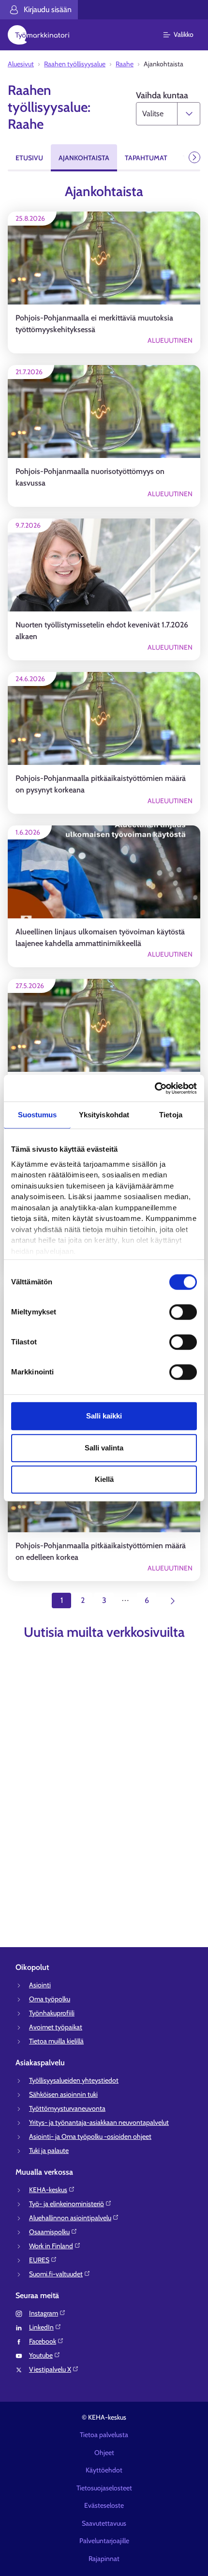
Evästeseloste (104, 2505)
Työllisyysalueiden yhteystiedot (74, 2080)
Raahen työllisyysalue (75, 64)
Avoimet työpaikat (56, 2027)
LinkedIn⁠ (41, 2327)
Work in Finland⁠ (51, 2246)
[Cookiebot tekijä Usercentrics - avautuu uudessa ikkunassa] (155, 1088)
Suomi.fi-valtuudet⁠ (56, 2274)
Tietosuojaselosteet (104, 2488)
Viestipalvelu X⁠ (50, 2369)
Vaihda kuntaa (162, 95)
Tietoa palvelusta (104, 2435)
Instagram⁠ (44, 2313)
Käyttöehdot (104, 2470)
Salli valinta (104, 1448)
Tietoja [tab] (171, 1115)
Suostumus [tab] (37, 1115)
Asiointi (40, 1985)
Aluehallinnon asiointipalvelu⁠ (70, 2218)
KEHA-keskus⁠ (48, 2190)
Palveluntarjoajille (104, 2541)
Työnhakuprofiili (52, 2013)
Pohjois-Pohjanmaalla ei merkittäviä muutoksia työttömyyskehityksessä (94, 324)
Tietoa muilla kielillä (56, 2041)
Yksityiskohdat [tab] (104, 1115)
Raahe (125, 64)
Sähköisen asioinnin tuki (63, 2094)
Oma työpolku (50, 1999)
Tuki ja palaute (49, 2150)
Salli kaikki (104, 1416)
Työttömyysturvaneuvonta (67, 2108)
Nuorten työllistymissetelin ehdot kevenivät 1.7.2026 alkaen (102, 631)
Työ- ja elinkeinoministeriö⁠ (67, 2204)
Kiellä (104, 1479)
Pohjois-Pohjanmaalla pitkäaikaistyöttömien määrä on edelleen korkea (101, 1551)
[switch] (183, 1312)
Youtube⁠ (41, 2355)
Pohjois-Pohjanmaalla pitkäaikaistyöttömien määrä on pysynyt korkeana (101, 784)
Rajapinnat (104, 2559)
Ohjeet (104, 2453)
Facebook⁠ (43, 2341)
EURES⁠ (39, 2260)
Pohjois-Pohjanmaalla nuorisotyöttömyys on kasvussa (90, 477)
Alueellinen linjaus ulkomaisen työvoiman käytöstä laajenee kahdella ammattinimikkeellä (100, 937)
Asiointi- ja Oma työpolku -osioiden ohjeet (90, 2136)
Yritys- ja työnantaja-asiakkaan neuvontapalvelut (99, 2122)
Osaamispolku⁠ (49, 2232)
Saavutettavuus (104, 2523)
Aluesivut (21, 64)
